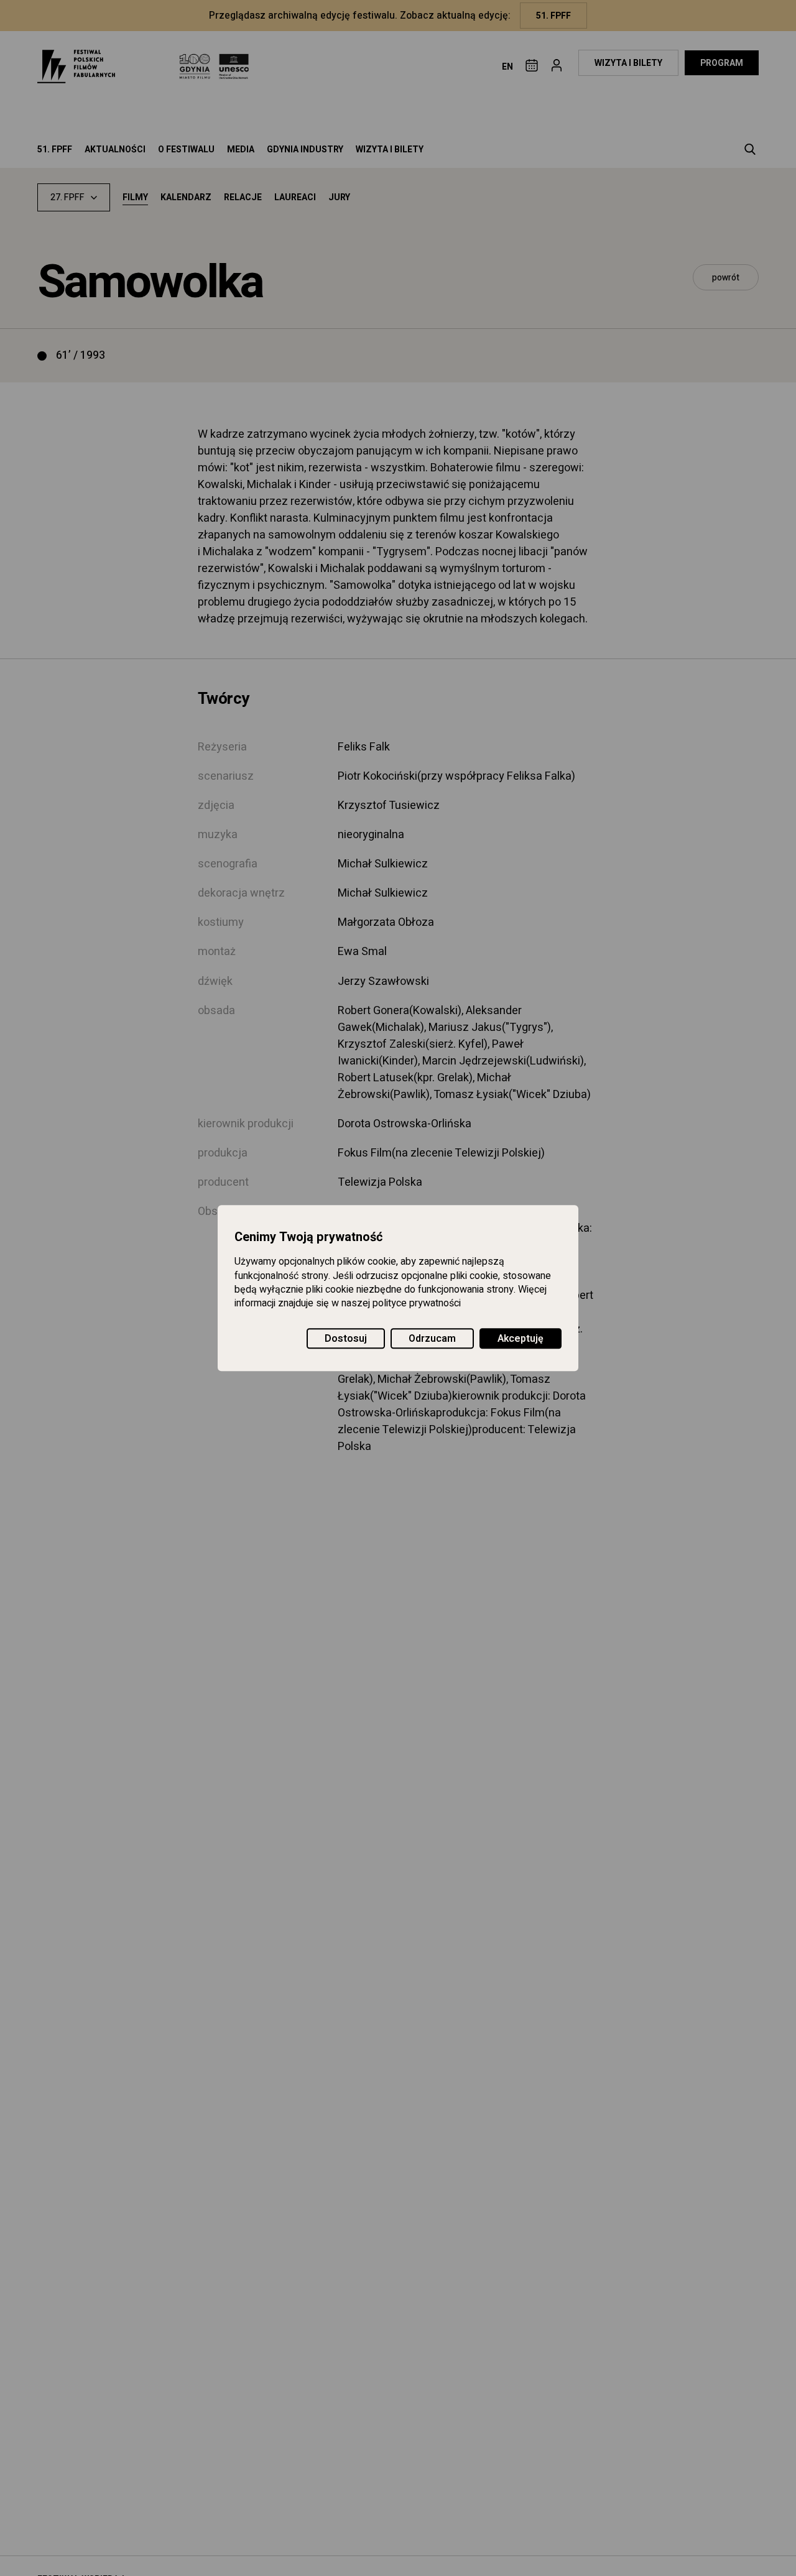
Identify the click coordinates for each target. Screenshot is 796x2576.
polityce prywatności (417, 1304)
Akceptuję (521, 1339)
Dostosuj (346, 1339)
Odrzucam (432, 1339)
